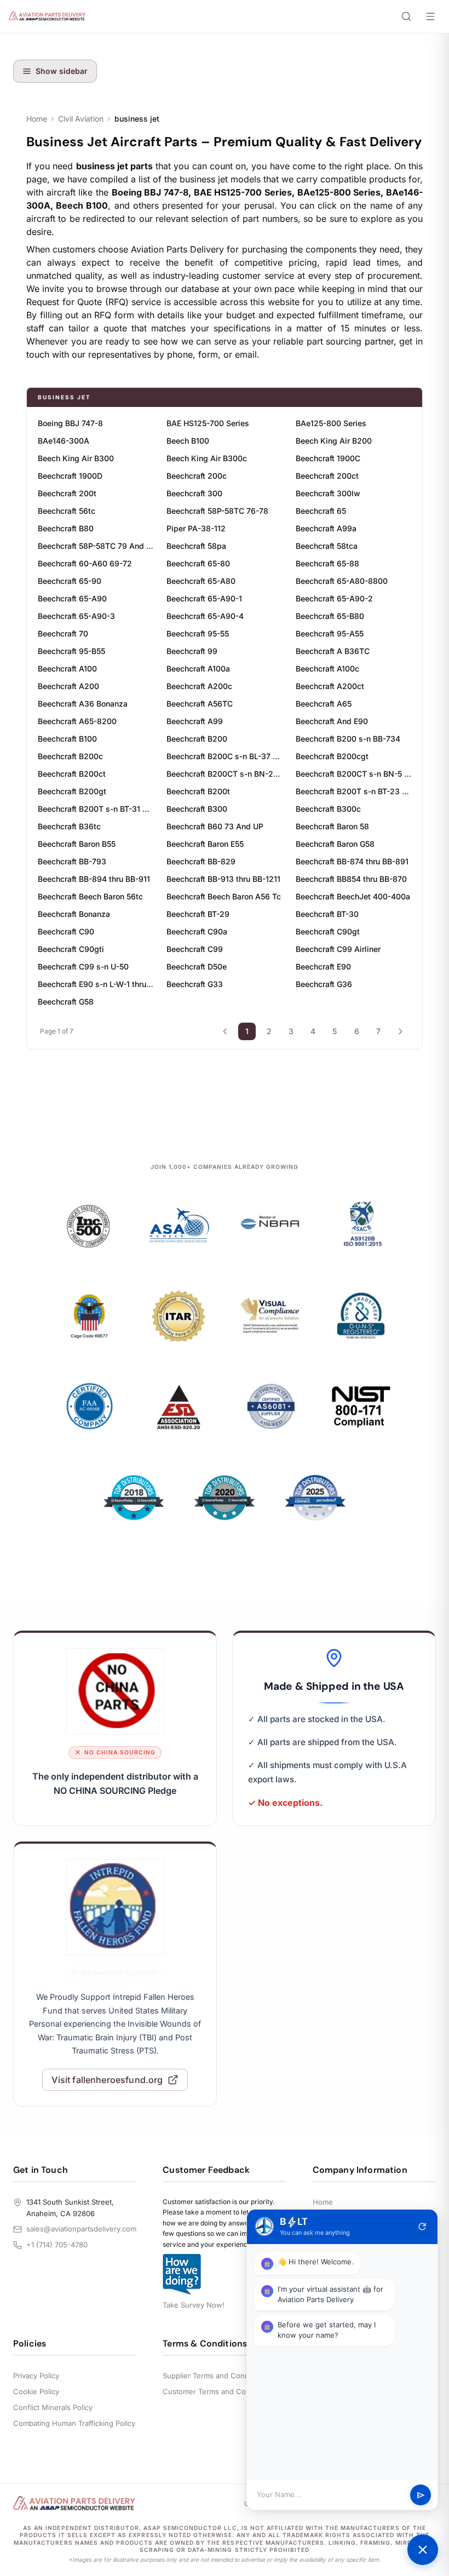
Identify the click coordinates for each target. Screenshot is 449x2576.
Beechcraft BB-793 (72, 861)
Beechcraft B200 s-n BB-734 (348, 739)
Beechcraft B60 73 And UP (215, 826)
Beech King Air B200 (334, 441)
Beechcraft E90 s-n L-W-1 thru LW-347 (96, 984)
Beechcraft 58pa (196, 546)
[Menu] (430, 16)
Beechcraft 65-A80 (201, 581)
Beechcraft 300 (194, 493)
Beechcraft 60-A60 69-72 (85, 563)
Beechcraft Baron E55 (205, 844)
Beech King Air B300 (76, 458)
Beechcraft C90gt (328, 931)
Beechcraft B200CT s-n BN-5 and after (353, 774)
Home (37, 119)
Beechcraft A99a (326, 528)
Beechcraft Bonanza (74, 914)
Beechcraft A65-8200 (77, 721)
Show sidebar (62, 71)
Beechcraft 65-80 (198, 563)
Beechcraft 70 (63, 633)
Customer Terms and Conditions (218, 2391)
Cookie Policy (36, 2391)
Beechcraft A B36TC (333, 651)
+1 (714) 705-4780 (57, 2245)
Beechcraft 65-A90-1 (204, 598)
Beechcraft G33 (195, 984)
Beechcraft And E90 (332, 721)
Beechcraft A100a (198, 669)
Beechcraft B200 (197, 739)
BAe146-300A (64, 441)
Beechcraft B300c (328, 809)
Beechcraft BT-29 (198, 914)
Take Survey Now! (194, 2305)
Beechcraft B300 (197, 809)
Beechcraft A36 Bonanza (83, 704)
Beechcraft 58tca (327, 546)
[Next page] (400, 1031)
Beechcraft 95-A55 (330, 633)
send (421, 2495)
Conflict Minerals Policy (53, 2407)
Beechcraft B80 (66, 528)
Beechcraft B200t (198, 791)
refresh (422, 2227)
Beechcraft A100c (327, 669)
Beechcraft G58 (66, 1002)
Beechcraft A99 (195, 721)
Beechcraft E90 (323, 966)
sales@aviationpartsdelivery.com (81, 2229)
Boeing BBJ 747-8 (70, 423)
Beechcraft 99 (192, 651)
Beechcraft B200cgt (332, 756)
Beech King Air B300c (207, 458)
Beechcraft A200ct (330, 686)
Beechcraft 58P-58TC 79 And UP (96, 546)
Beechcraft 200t (67, 493)
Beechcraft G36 (324, 984)
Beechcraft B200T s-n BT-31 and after (96, 809)
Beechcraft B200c (70, 756)
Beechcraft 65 (321, 511)
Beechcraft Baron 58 (332, 826)
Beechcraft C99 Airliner (338, 949)
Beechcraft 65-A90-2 (334, 598)
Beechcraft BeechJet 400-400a (353, 896)
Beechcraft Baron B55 (77, 844)
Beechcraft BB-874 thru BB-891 (352, 861)
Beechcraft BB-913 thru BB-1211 (223, 879)
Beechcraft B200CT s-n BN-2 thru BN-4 (224, 774)
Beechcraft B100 (67, 739)
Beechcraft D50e (197, 966)
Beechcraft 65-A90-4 (205, 616)
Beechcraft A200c (199, 686)
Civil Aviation (81, 119)
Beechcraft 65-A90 (72, 598)
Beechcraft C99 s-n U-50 (83, 966)
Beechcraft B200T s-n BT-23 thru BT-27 (353, 791)
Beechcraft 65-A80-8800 (342, 581)
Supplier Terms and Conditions (215, 2376)
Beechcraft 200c (197, 476)
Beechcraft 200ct (327, 476)
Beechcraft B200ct (72, 774)
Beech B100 (188, 441)
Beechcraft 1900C (328, 458)
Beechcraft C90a (197, 931)
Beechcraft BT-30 (327, 914)
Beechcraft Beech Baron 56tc (90, 896)
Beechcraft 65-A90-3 (76, 616)
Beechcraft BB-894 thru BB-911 (94, 879)
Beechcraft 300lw (328, 493)
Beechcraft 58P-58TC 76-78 (217, 511)
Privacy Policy (36, 2376)
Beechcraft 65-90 (70, 581)
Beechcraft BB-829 (201, 861)
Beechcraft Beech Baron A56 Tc (224, 896)
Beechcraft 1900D (70, 476)
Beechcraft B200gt (72, 791)
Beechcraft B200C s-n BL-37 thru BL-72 (224, 756)
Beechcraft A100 (67, 669)
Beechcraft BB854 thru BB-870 (351, 879)
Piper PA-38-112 (196, 528)
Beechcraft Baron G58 (335, 844)
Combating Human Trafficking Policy (74, 2423)
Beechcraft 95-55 (198, 633)
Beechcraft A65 (324, 704)
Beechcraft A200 (68, 686)
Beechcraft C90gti (71, 949)
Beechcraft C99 (195, 949)
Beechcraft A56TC (200, 704)
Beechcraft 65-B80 (330, 616)
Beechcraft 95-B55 (71, 651)
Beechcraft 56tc (67, 511)
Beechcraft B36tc (69, 826)
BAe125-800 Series (331, 423)
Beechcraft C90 (66, 931)
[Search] (406, 16)
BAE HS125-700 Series (208, 423)
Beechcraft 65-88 (327, 563)
